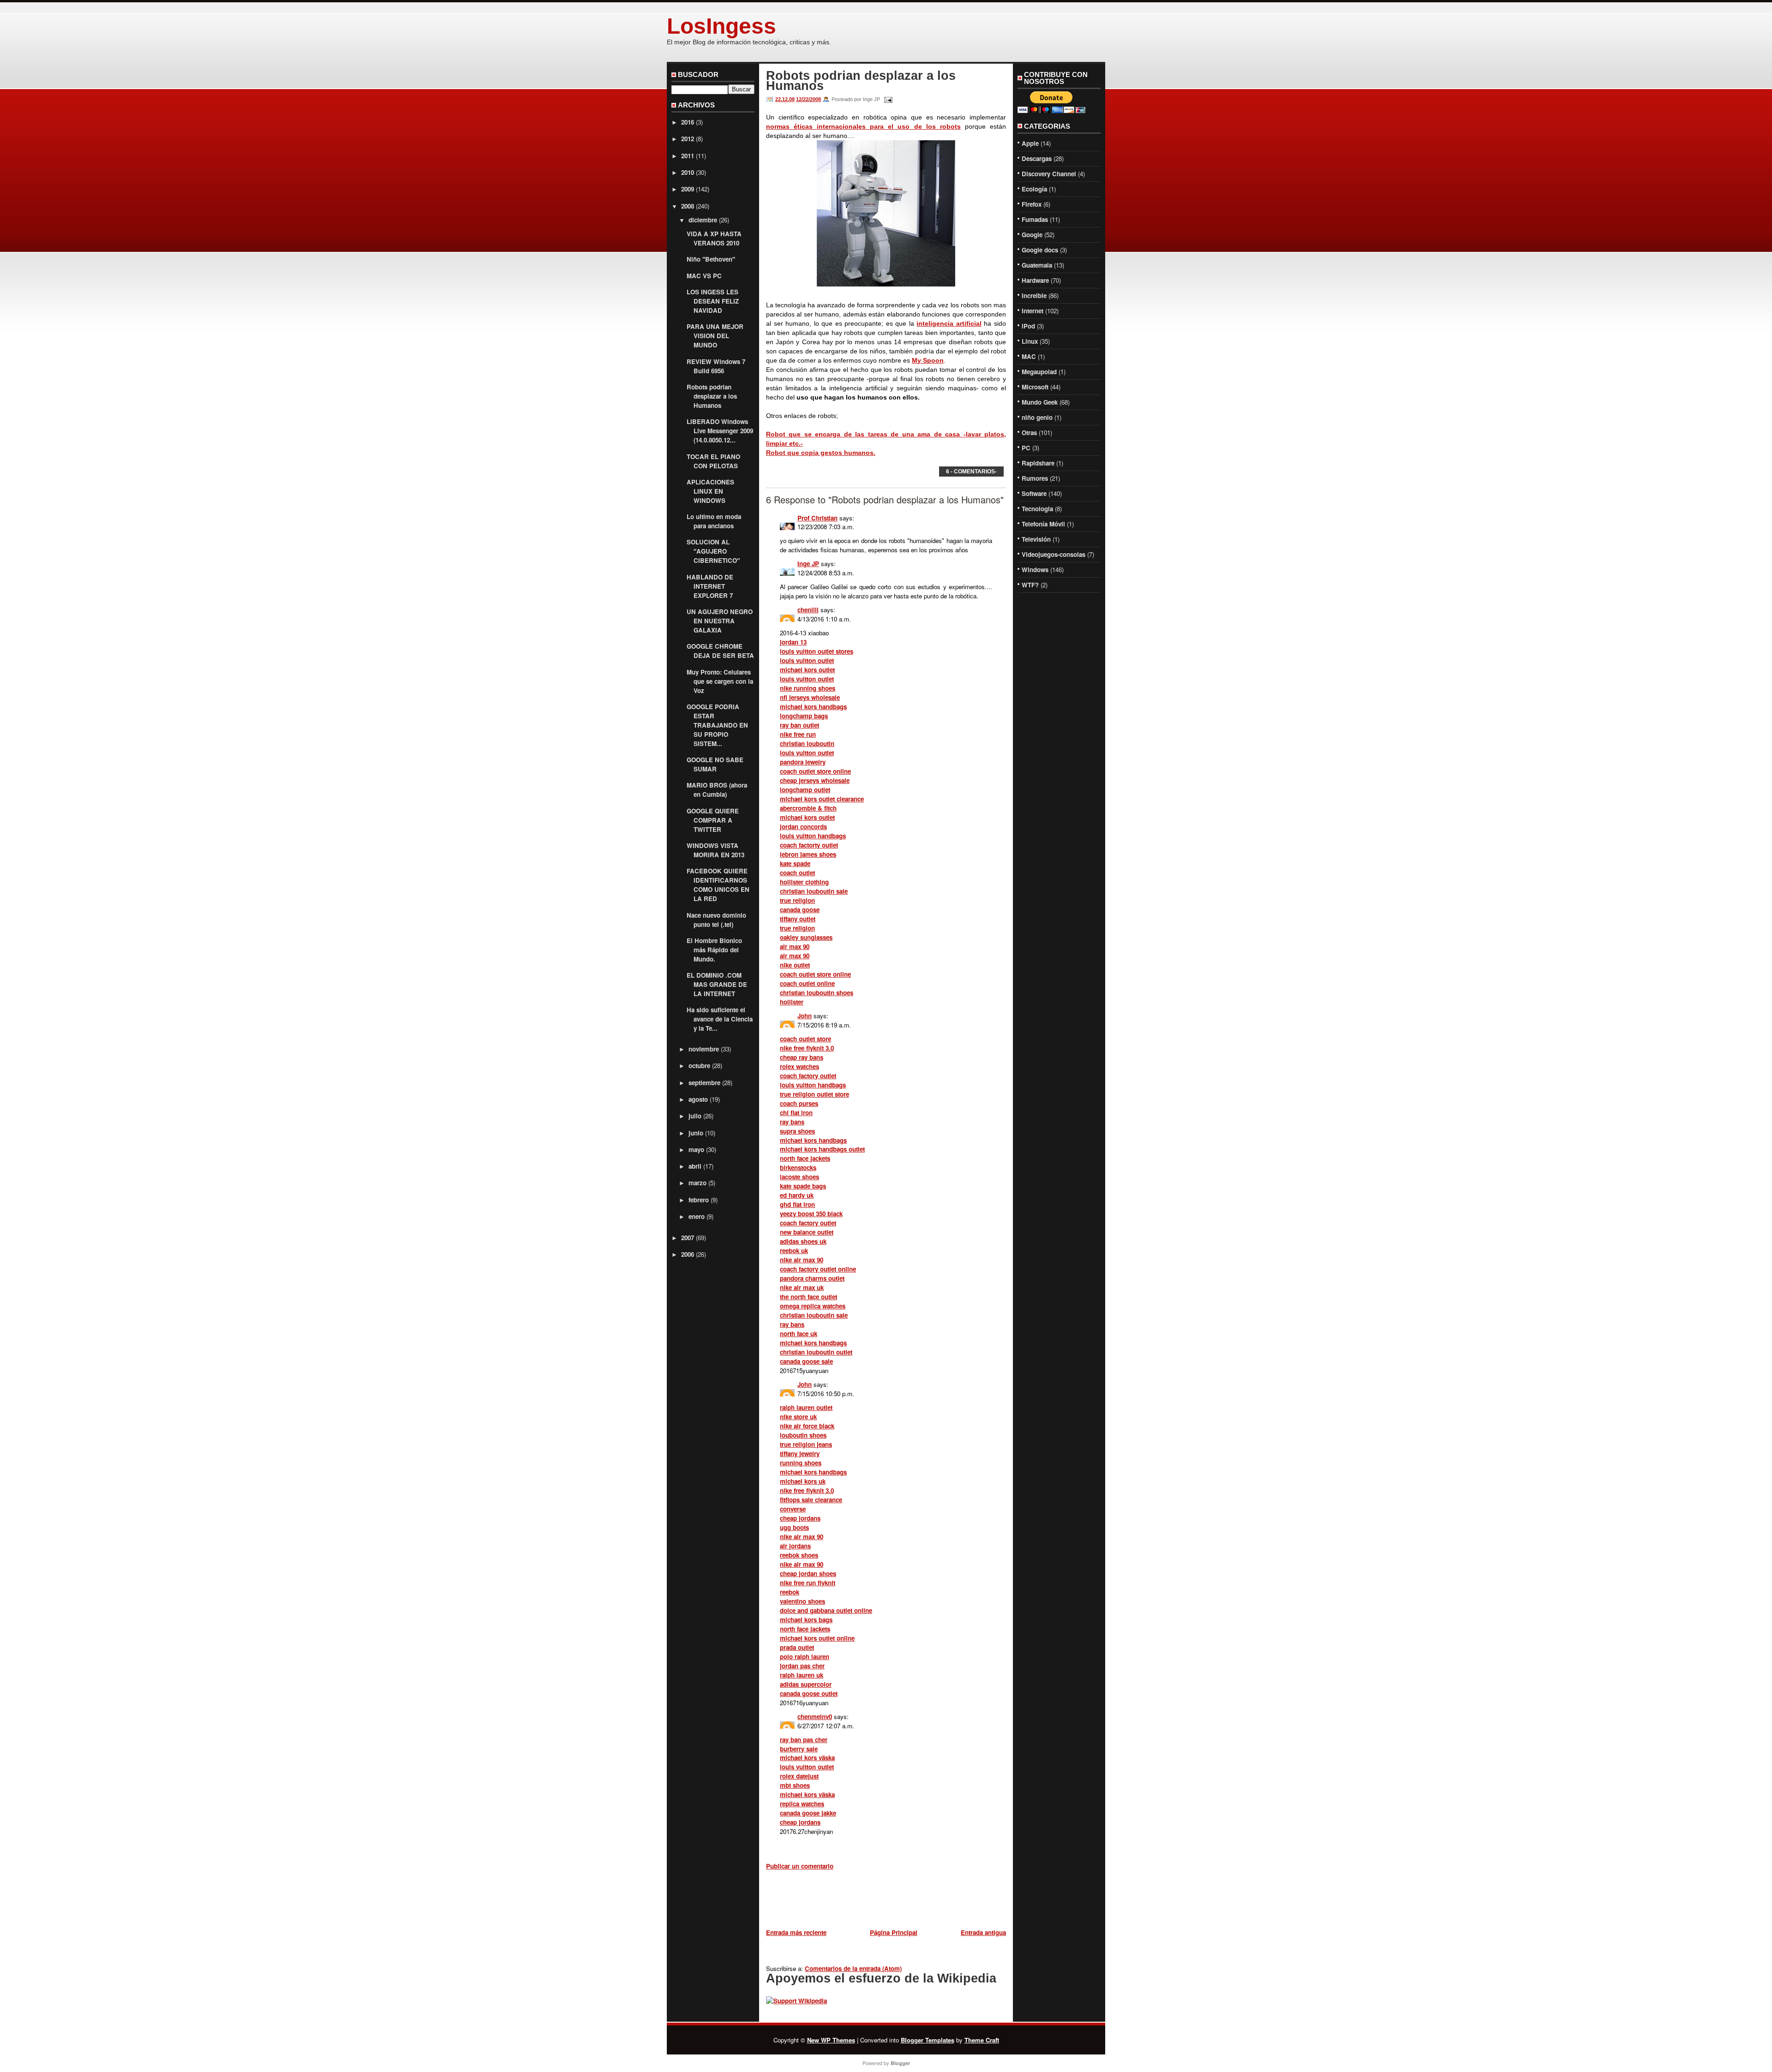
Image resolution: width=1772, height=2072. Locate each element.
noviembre (704, 1049)
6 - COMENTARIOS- (971, 472)
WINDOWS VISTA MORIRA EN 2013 (715, 850)
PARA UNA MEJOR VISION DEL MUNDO (715, 336)
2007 (688, 1238)
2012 (688, 139)
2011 (688, 156)
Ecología (1034, 189)
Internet (1033, 311)
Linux (1030, 341)
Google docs (1040, 250)
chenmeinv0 (815, 1717)
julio (695, 1116)
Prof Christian (817, 518)
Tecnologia (1037, 509)
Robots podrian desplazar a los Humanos (712, 396)
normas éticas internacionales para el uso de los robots (863, 126)
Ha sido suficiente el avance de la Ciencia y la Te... (720, 1019)
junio (696, 1133)
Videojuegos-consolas (1054, 554)
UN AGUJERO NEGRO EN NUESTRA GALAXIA (720, 621)
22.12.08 (785, 99)
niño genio (1037, 417)
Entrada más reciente (796, 1932)
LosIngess (721, 26)
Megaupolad (1039, 372)
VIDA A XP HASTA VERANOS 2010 (714, 238)
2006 (688, 1254)
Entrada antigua (983, 1932)
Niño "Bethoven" (711, 259)
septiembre (704, 1083)
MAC (1029, 356)
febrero (699, 1200)
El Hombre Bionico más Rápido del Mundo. (714, 950)
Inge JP (808, 564)
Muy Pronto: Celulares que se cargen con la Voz (720, 681)
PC (1026, 448)
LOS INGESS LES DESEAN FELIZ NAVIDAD (713, 301)
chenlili (808, 610)
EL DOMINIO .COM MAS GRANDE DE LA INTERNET (717, 984)
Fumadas (1035, 219)
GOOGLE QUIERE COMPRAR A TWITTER (713, 820)
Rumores (1035, 478)
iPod (1028, 326)
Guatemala (1037, 265)
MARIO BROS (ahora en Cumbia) (717, 790)
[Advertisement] (874, 1901)
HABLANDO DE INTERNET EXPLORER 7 (710, 586)
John (805, 1016)
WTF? (1030, 585)
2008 (688, 206)
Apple (1030, 143)
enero (697, 1216)
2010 (688, 172)
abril (695, 1166)
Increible (1034, 296)
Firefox (1032, 204)
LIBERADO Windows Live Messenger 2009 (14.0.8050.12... (720, 431)
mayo (696, 1149)
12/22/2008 (808, 99)
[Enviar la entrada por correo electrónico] (887, 99)
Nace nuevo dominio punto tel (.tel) (716, 920)
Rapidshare (1038, 463)
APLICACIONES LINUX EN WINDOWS (710, 491)
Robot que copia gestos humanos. (821, 453)
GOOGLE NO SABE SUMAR (715, 764)
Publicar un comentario (800, 1866)
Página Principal (894, 1932)
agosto (698, 1099)
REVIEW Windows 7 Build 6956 (716, 366)
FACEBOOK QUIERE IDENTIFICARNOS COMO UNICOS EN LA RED (718, 885)
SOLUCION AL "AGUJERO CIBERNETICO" (713, 551)
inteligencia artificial (949, 323)
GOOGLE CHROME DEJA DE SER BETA (720, 651)
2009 (688, 189)
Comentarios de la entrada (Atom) (853, 1968)
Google (1032, 235)
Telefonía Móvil (1043, 524)
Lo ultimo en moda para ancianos (714, 521)
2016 (688, 122)
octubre (699, 1066)
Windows (1035, 570)
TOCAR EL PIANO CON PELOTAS (713, 461)
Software (1034, 493)
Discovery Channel (1049, 174)
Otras (1029, 433)
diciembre (703, 220)
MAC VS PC (704, 276)
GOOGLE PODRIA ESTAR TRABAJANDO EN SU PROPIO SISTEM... (717, 725)
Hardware (1035, 280)
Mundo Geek (1040, 402)
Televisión (1036, 539)
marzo (697, 1183)
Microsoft (1035, 387)
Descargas (1037, 158)
